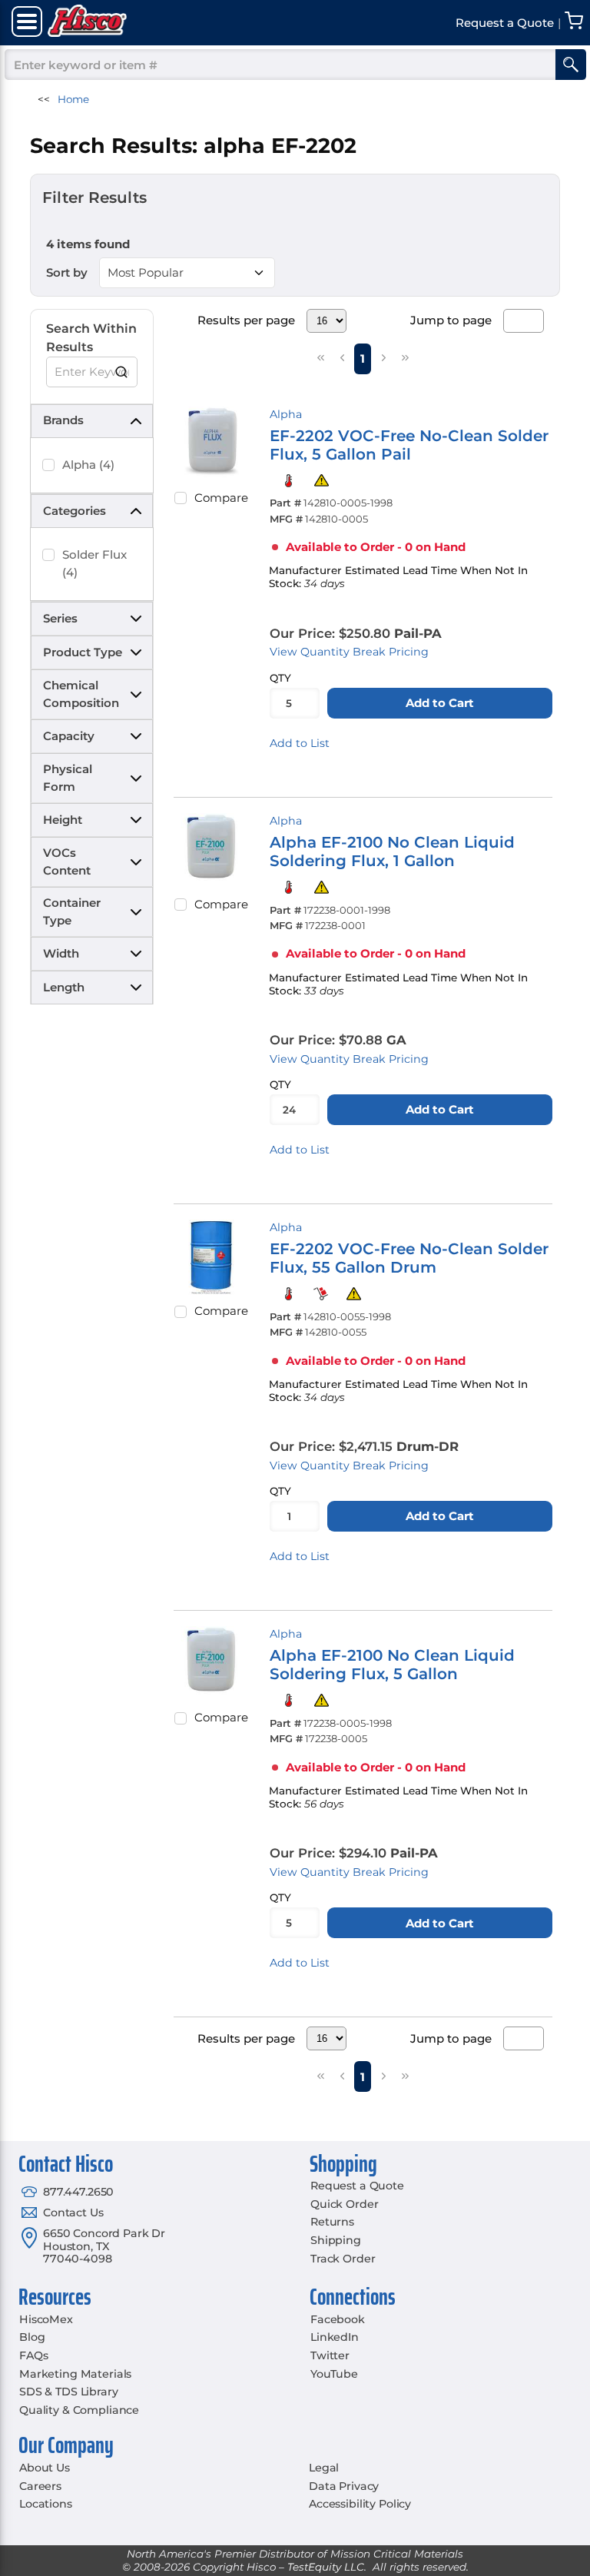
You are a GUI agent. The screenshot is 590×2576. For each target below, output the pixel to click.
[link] (320, 358)
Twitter (330, 2355)
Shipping (336, 2240)
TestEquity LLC (326, 2567)
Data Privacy (344, 2486)
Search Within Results (91, 338)
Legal (324, 2468)
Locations (46, 2504)
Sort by (67, 272)
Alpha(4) (88, 465)
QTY (280, 678)
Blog (32, 2337)
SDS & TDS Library (69, 2392)
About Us (45, 2468)
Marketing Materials (75, 2374)
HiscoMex (46, 2319)
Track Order (343, 2259)
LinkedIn (335, 2337)
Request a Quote (357, 2186)
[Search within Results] (122, 372)
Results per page (246, 320)
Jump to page (451, 320)
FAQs (33, 2355)
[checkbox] (48, 465)
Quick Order (344, 2204)
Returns (332, 2222)
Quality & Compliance (79, 2410)
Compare (221, 498)
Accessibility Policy (360, 2504)
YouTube (334, 2374)
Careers (40, 2486)
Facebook (338, 2319)
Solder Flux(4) (94, 563)
